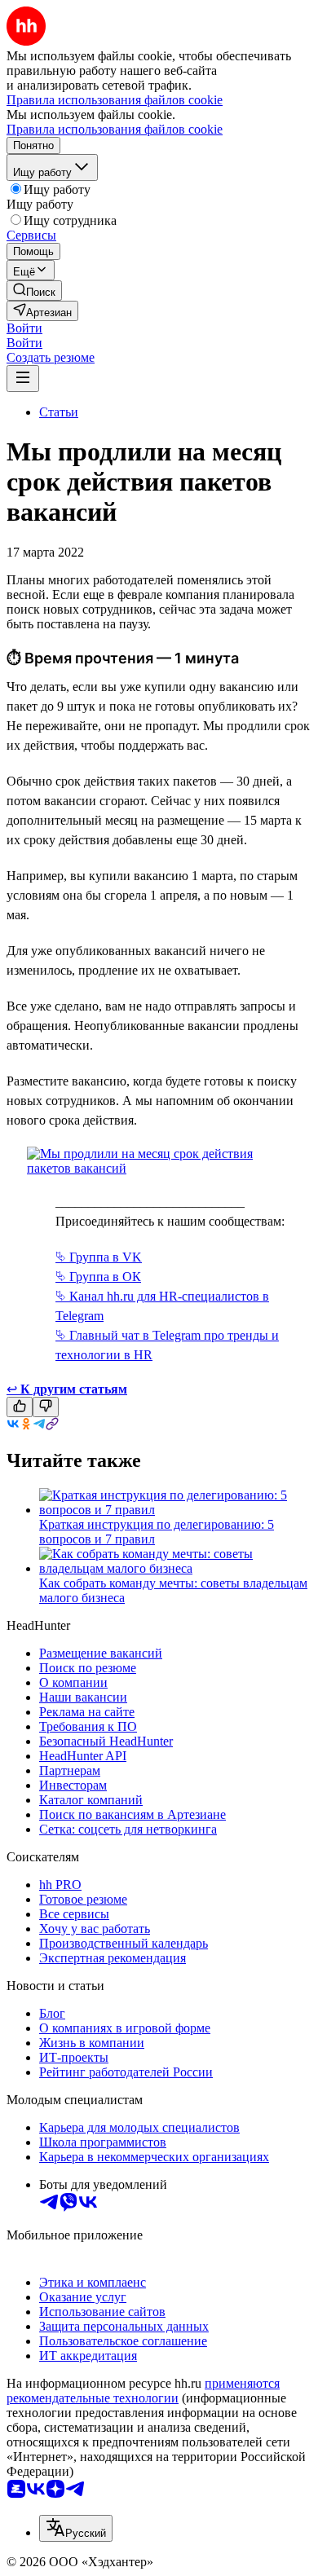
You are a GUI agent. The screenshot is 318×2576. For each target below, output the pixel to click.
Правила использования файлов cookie (115, 129)
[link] (34, 291)
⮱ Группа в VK (99, 1257)
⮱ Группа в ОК (98, 1277)
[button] (24, 328)
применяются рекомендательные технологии (143, 2391)
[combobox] (76, 2528)
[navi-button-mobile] (23, 379)
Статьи (59, 412)
